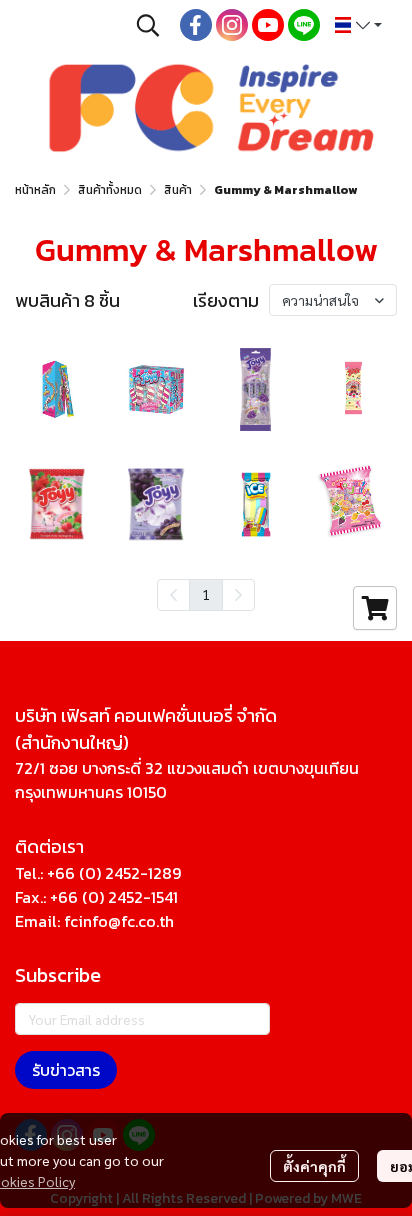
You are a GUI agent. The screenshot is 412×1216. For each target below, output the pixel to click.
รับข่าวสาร (66, 1070)
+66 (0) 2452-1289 (114, 873)
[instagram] (232, 25)
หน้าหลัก (35, 190)
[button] (148, 25)
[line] (304, 25)
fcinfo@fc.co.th (119, 921)
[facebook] (196, 25)
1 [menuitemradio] (206, 594)
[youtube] (268, 25)
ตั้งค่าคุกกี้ (314, 1166)
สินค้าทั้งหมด (110, 190)
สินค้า (178, 190)
